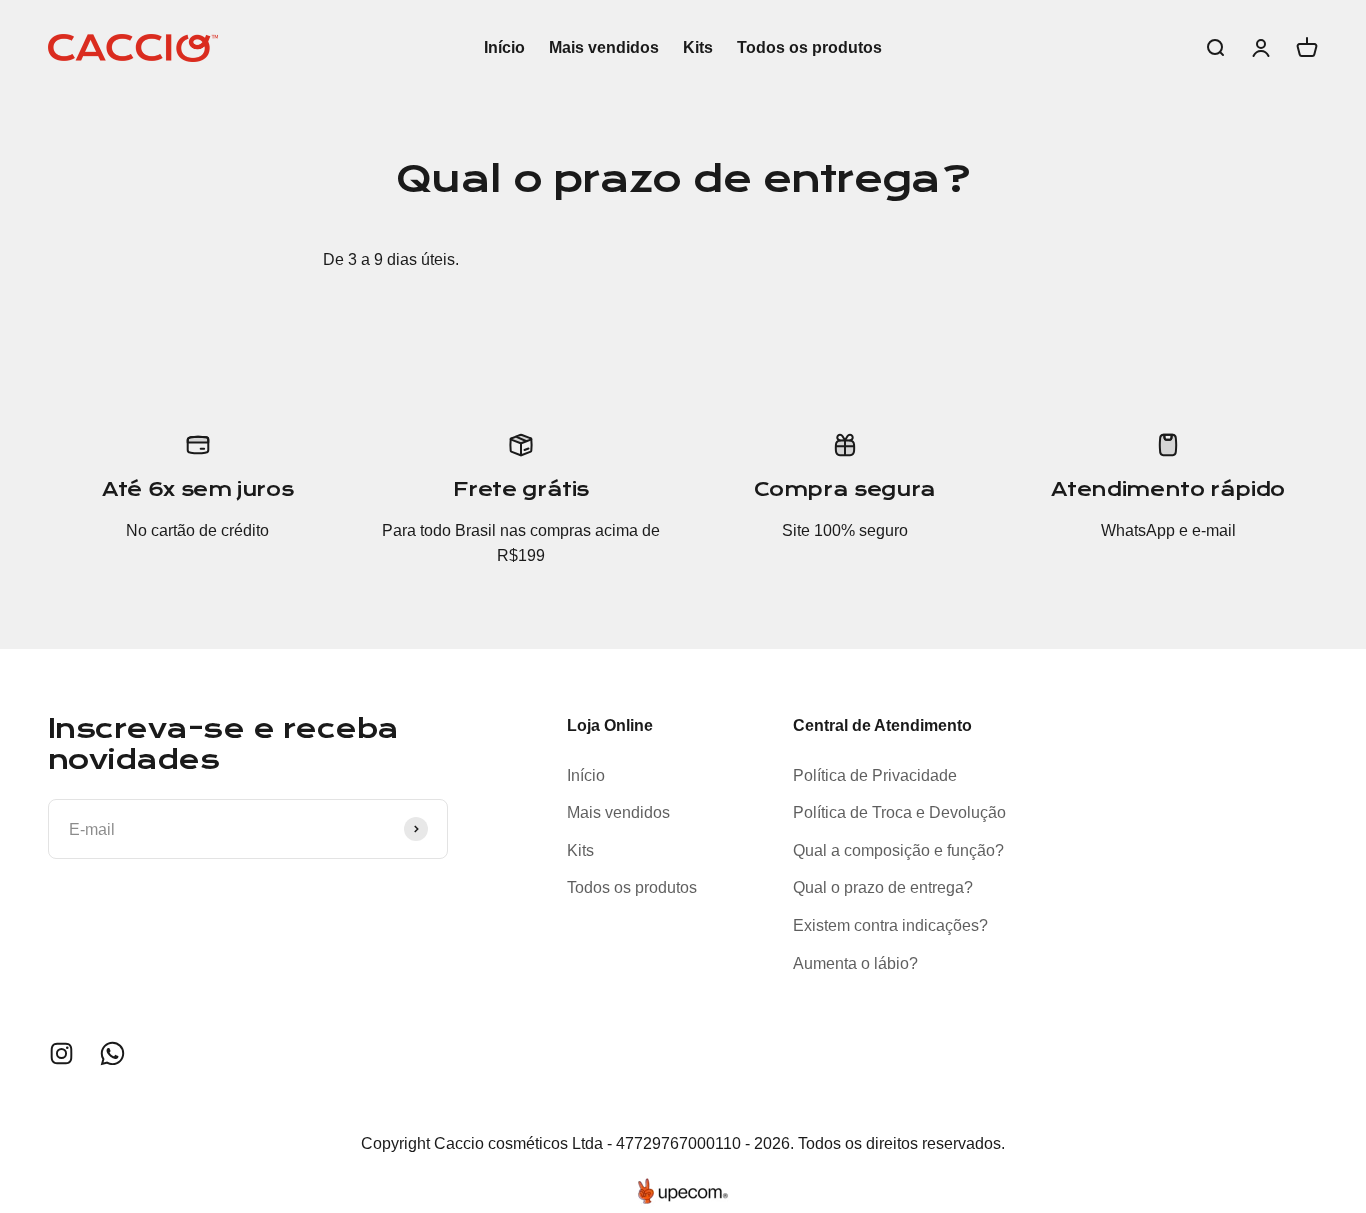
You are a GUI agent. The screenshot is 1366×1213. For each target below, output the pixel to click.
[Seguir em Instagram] (61, 1053)
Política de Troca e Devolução (899, 812)
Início (504, 47)
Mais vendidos (604, 47)
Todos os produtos (809, 47)
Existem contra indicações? (890, 925)
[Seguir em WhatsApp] (112, 1053)
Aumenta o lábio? (855, 963)
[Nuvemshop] (683, 1191)
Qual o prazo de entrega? (883, 887)
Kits (698, 47)
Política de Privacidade (875, 775)
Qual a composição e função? (898, 850)
